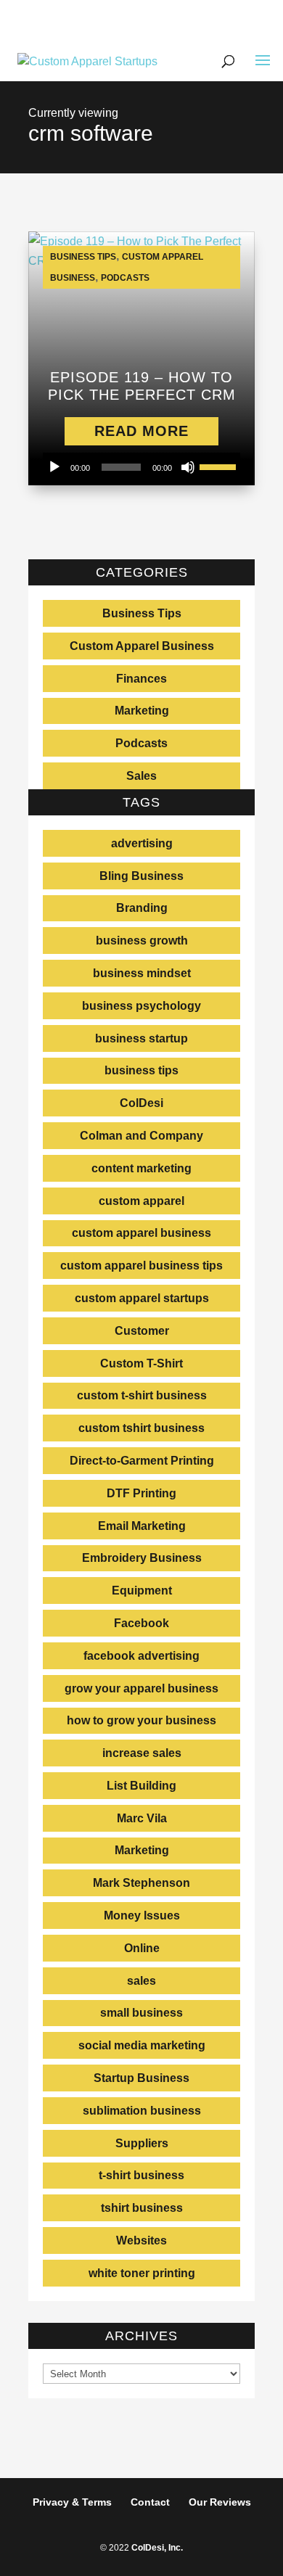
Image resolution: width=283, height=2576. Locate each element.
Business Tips (83, 257)
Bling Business (141, 876)
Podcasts (125, 278)
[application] (141, 467)
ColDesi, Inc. (157, 2548)
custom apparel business (141, 1233)
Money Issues (142, 1915)
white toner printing (142, 2273)
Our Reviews (220, 2502)
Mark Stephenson (141, 1883)
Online (142, 1948)
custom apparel (141, 1201)
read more (141, 431)
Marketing (142, 711)
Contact (150, 2502)
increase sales (142, 1753)
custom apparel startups (142, 1298)
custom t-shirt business (142, 1395)
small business (141, 2013)
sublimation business (142, 2111)
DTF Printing (141, 1493)
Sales (141, 776)
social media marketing (142, 2045)
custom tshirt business (141, 1428)
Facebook (141, 1623)
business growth (142, 941)
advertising (142, 843)
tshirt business (142, 2208)
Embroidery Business (142, 1558)
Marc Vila (142, 1818)
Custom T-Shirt (141, 1363)
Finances (141, 679)
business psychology (141, 1006)
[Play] (54, 467)
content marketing (141, 1168)
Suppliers (142, 2143)
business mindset (142, 973)
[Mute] (188, 467)
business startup (141, 1038)
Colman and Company (141, 1136)
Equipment (142, 1591)
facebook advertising (141, 1656)
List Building (141, 1786)
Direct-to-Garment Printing (142, 1461)
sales (141, 1981)
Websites (141, 2240)
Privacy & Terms (72, 2502)
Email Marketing (142, 1526)
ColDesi (141, 1103)
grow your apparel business (141, 1688)
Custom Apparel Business (142, 646)
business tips (141, 1070)
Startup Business (141, 2078)
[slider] (220, 466)
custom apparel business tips (141, 1266)
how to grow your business (141, 1720)
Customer (142, 1331)
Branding (142, 908)
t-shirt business (141, 2175)
